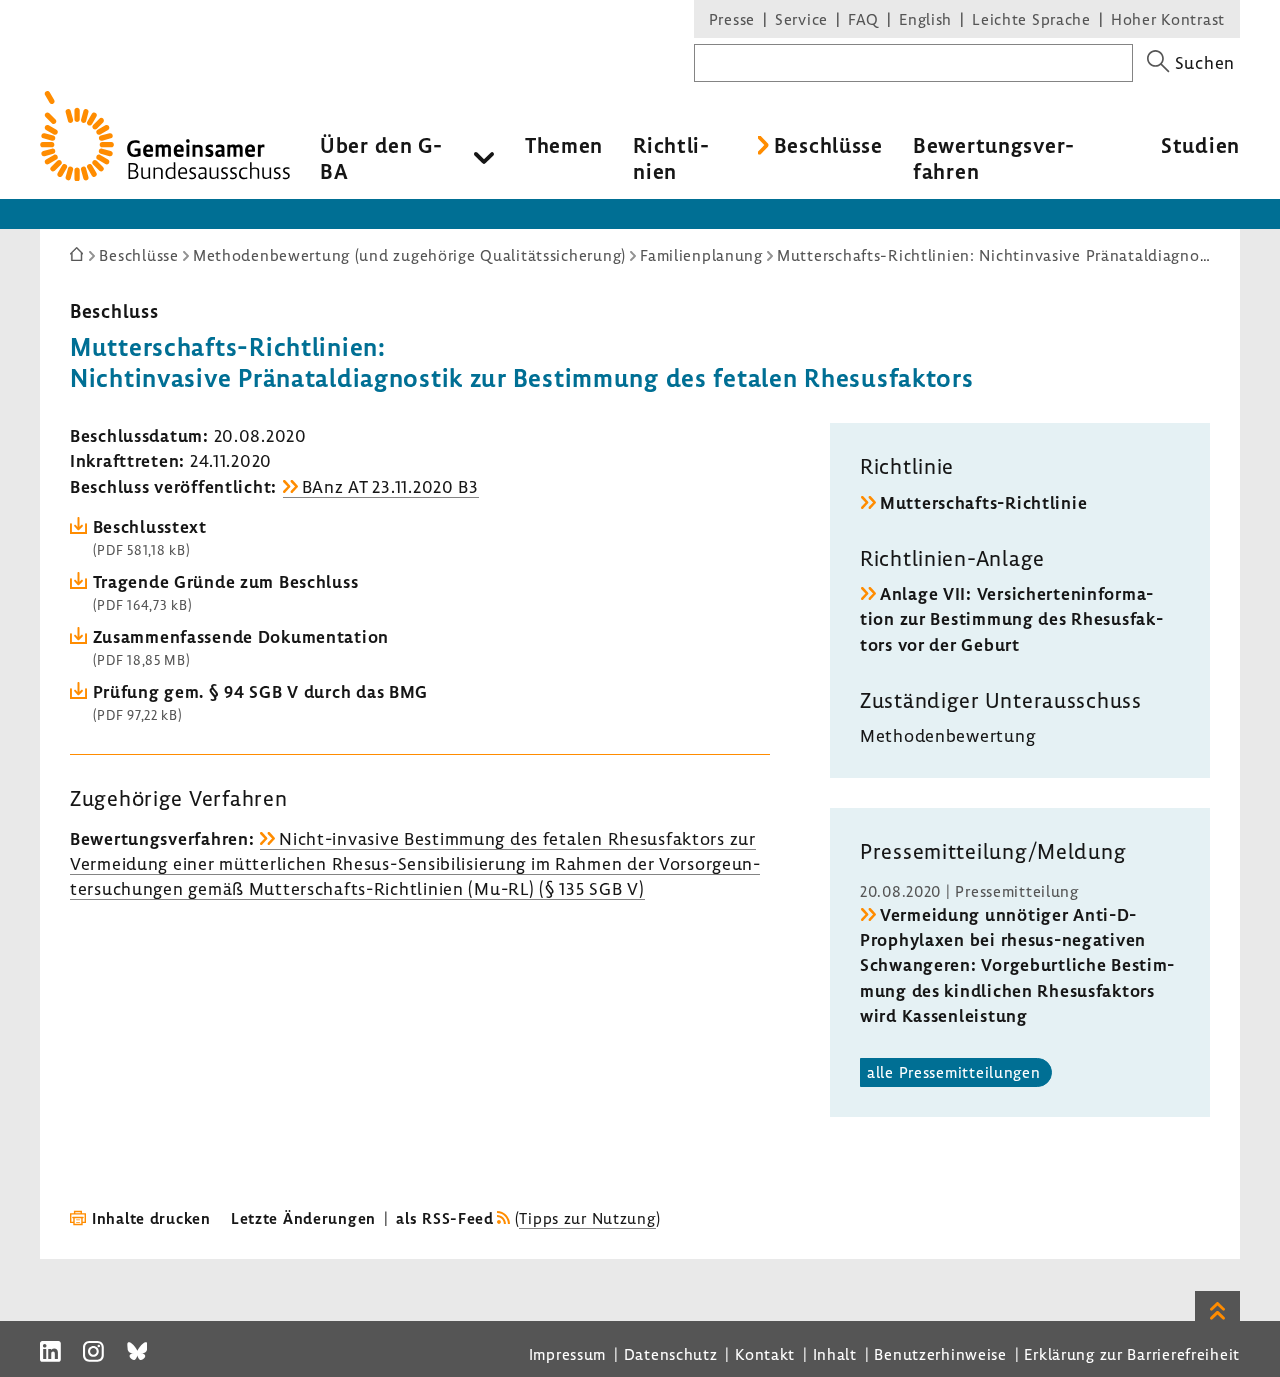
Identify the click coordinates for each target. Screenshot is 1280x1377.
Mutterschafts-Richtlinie (983, 502)
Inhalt (835, 1354)
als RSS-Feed (445, 1218)
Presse (732, 19)
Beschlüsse (828, 145)
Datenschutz (671, 1354)
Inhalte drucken (151, 1218)
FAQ (863, 19)
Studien (1200, 145)
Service (801, 19)
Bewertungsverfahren (993, 158)
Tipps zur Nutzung (587, 1218)
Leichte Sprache (1031, 19)
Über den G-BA (381, 158)
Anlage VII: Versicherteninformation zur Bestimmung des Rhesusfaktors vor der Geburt (1011, 618)
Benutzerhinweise (940, 1354)
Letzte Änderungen (303, 1218)
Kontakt (765, 1354)
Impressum (567, 1354)
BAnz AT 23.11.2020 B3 (390, 486)
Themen (564, 145)
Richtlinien (671, 158)
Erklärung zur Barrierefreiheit (1132, 1354)
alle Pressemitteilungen (954, 1072)
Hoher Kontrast (1168, 19)
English (925, 19)
